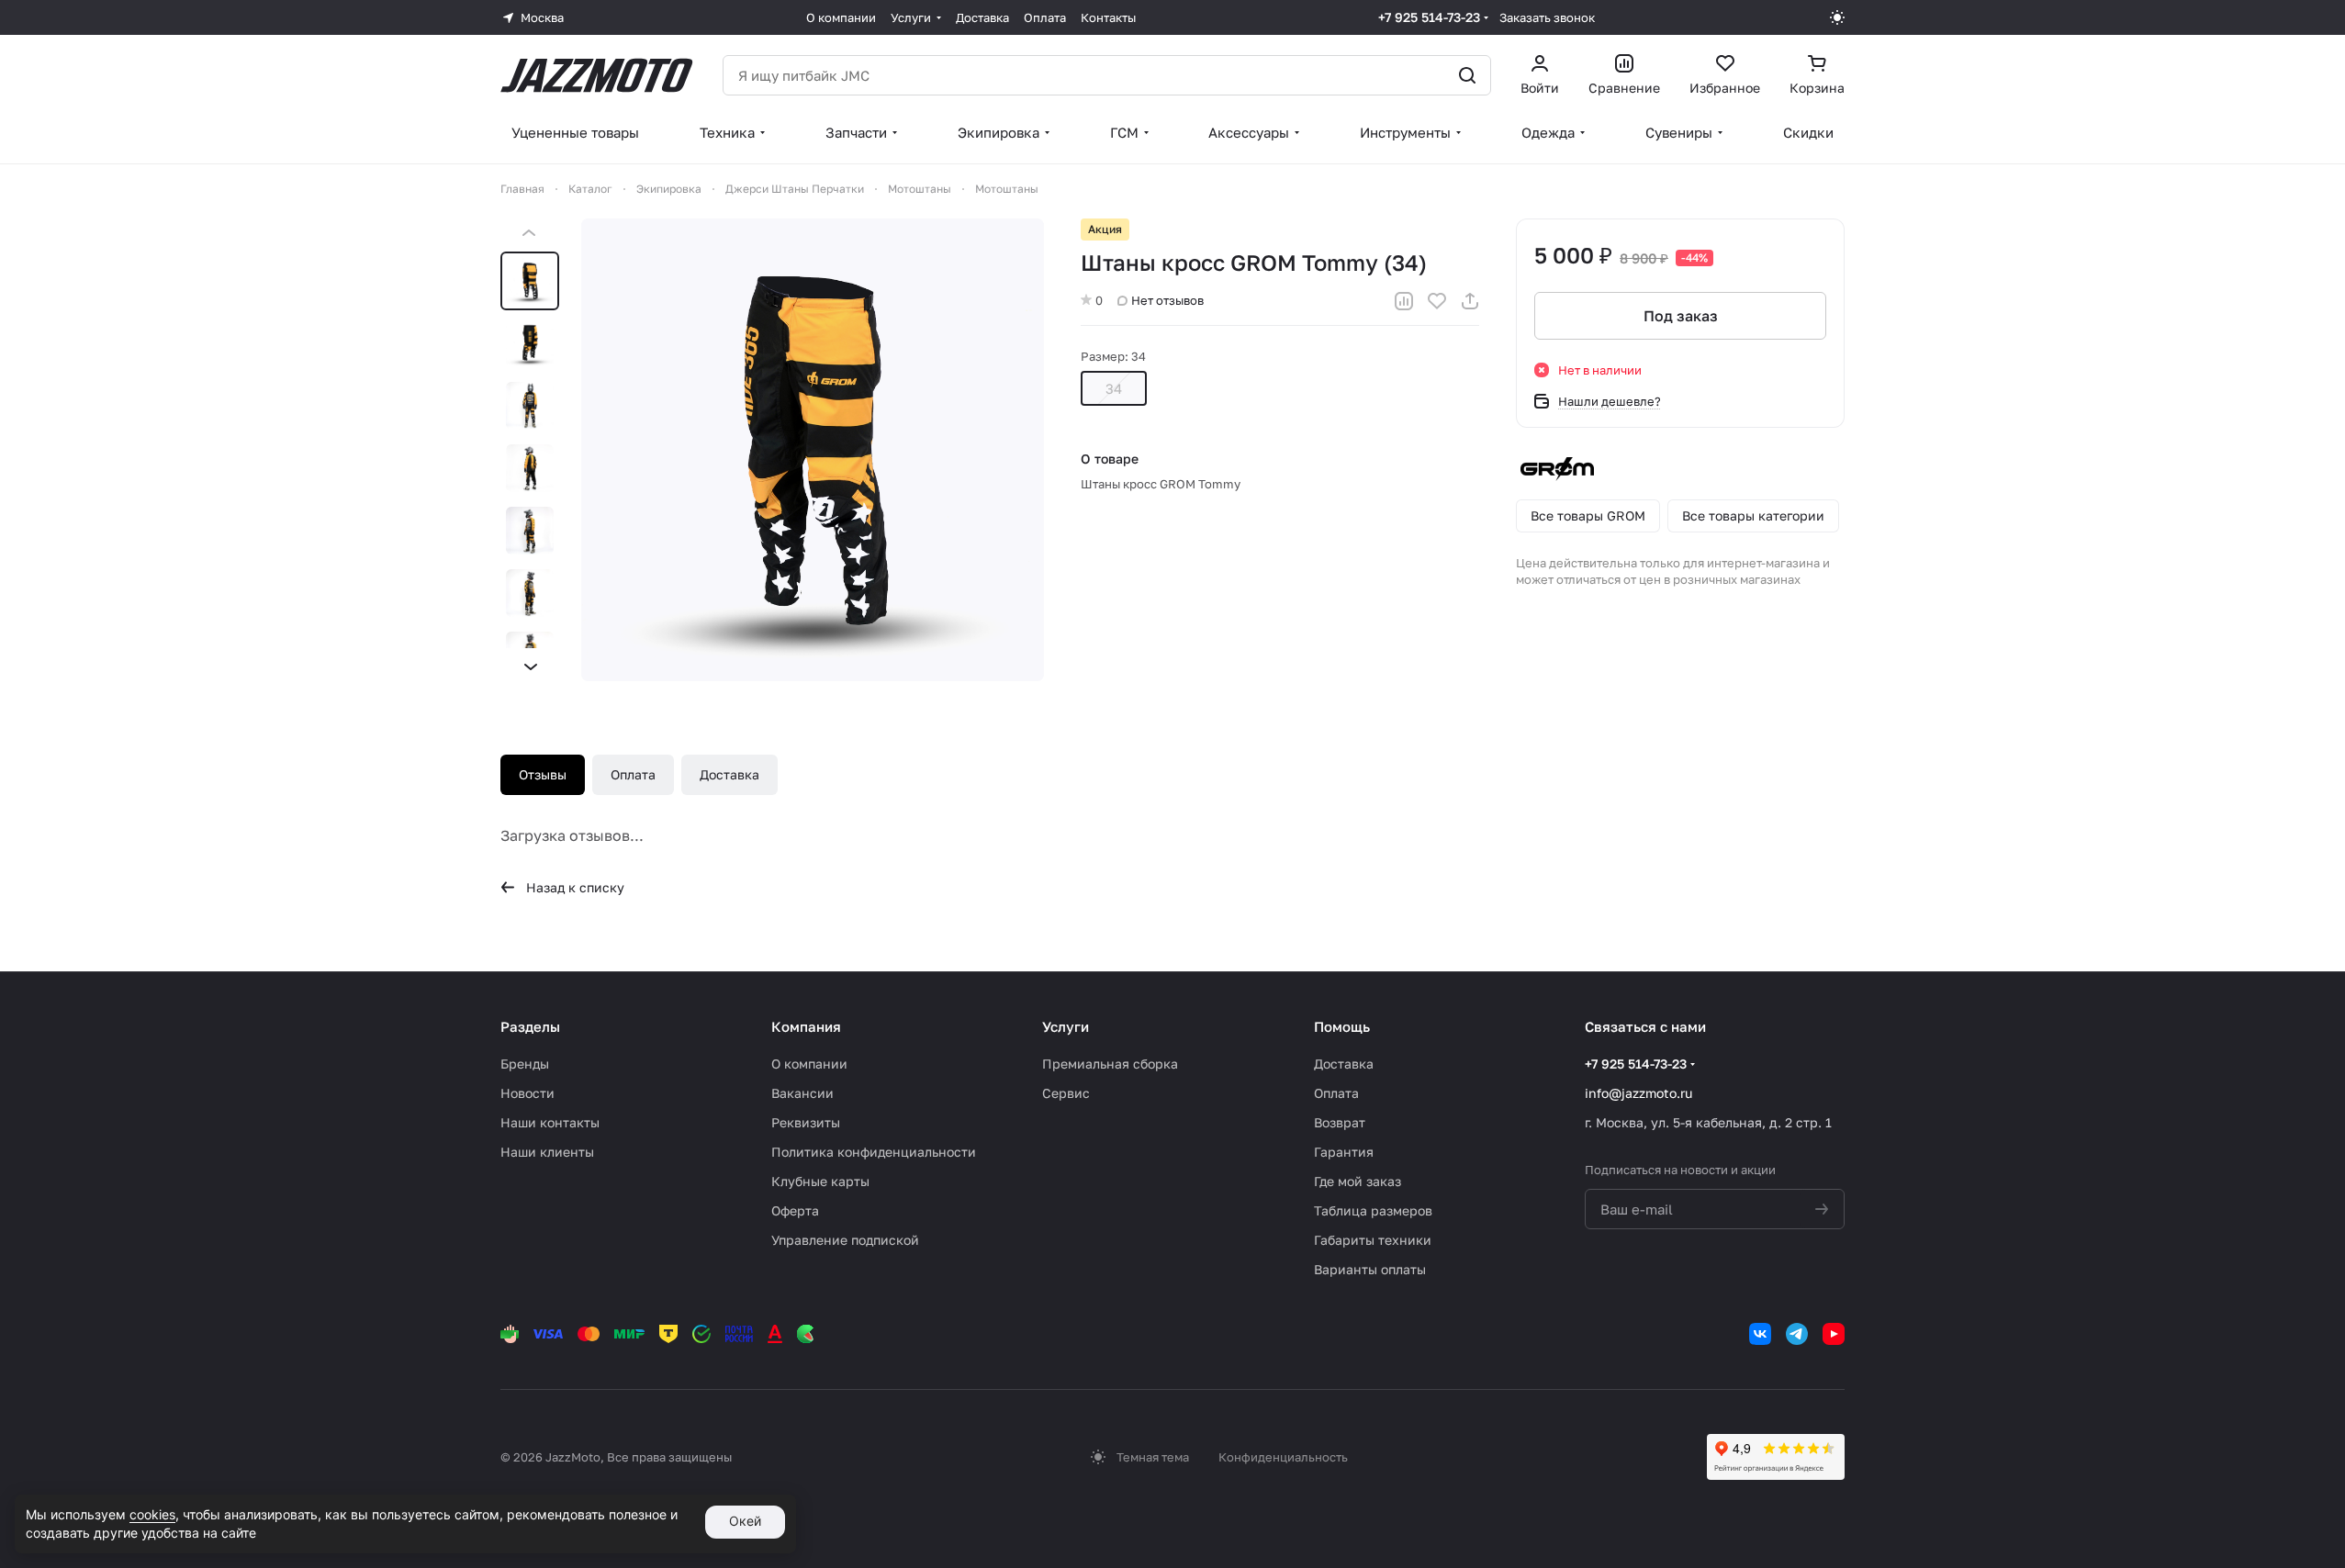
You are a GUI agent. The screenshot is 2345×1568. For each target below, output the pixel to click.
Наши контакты (550, 1122)
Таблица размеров (1373, 1210)
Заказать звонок (1547, 17)
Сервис (1066, 1093)
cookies (152, 1514)
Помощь (1342, 1026)
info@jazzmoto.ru (1638, 1093)
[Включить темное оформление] (1837, 17)
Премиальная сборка (1110, 1064)
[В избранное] (1437, 301)
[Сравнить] (1404, 301)
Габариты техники (1373, 1240)
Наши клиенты (547, 1152)
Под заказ (1681, 316)
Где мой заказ (1358, 1181)
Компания (806, 1026)
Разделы (530, 1026)
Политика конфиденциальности (874, 1152)
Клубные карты (820, 1181)
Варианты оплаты (1370, 1269)
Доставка (729, 774)
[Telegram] (1797, 1334)
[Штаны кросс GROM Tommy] (813, 450)
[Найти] (1467, 75)
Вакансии (802, 1093)
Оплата (633, 774)
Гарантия (1344, 1152)
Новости (527, 1093)
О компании (809, 1064)
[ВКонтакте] (1760, 1334)
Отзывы (543, 774)
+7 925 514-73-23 (1429, 17)
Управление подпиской (845, 1240)
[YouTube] (1834, 1334)
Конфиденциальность (1283, 1457)
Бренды (525, 1064)
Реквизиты (806, 1122)
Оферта (795, 1210)
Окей (745, 1521)
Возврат (1340, 1122)
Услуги (1066, 1026)
